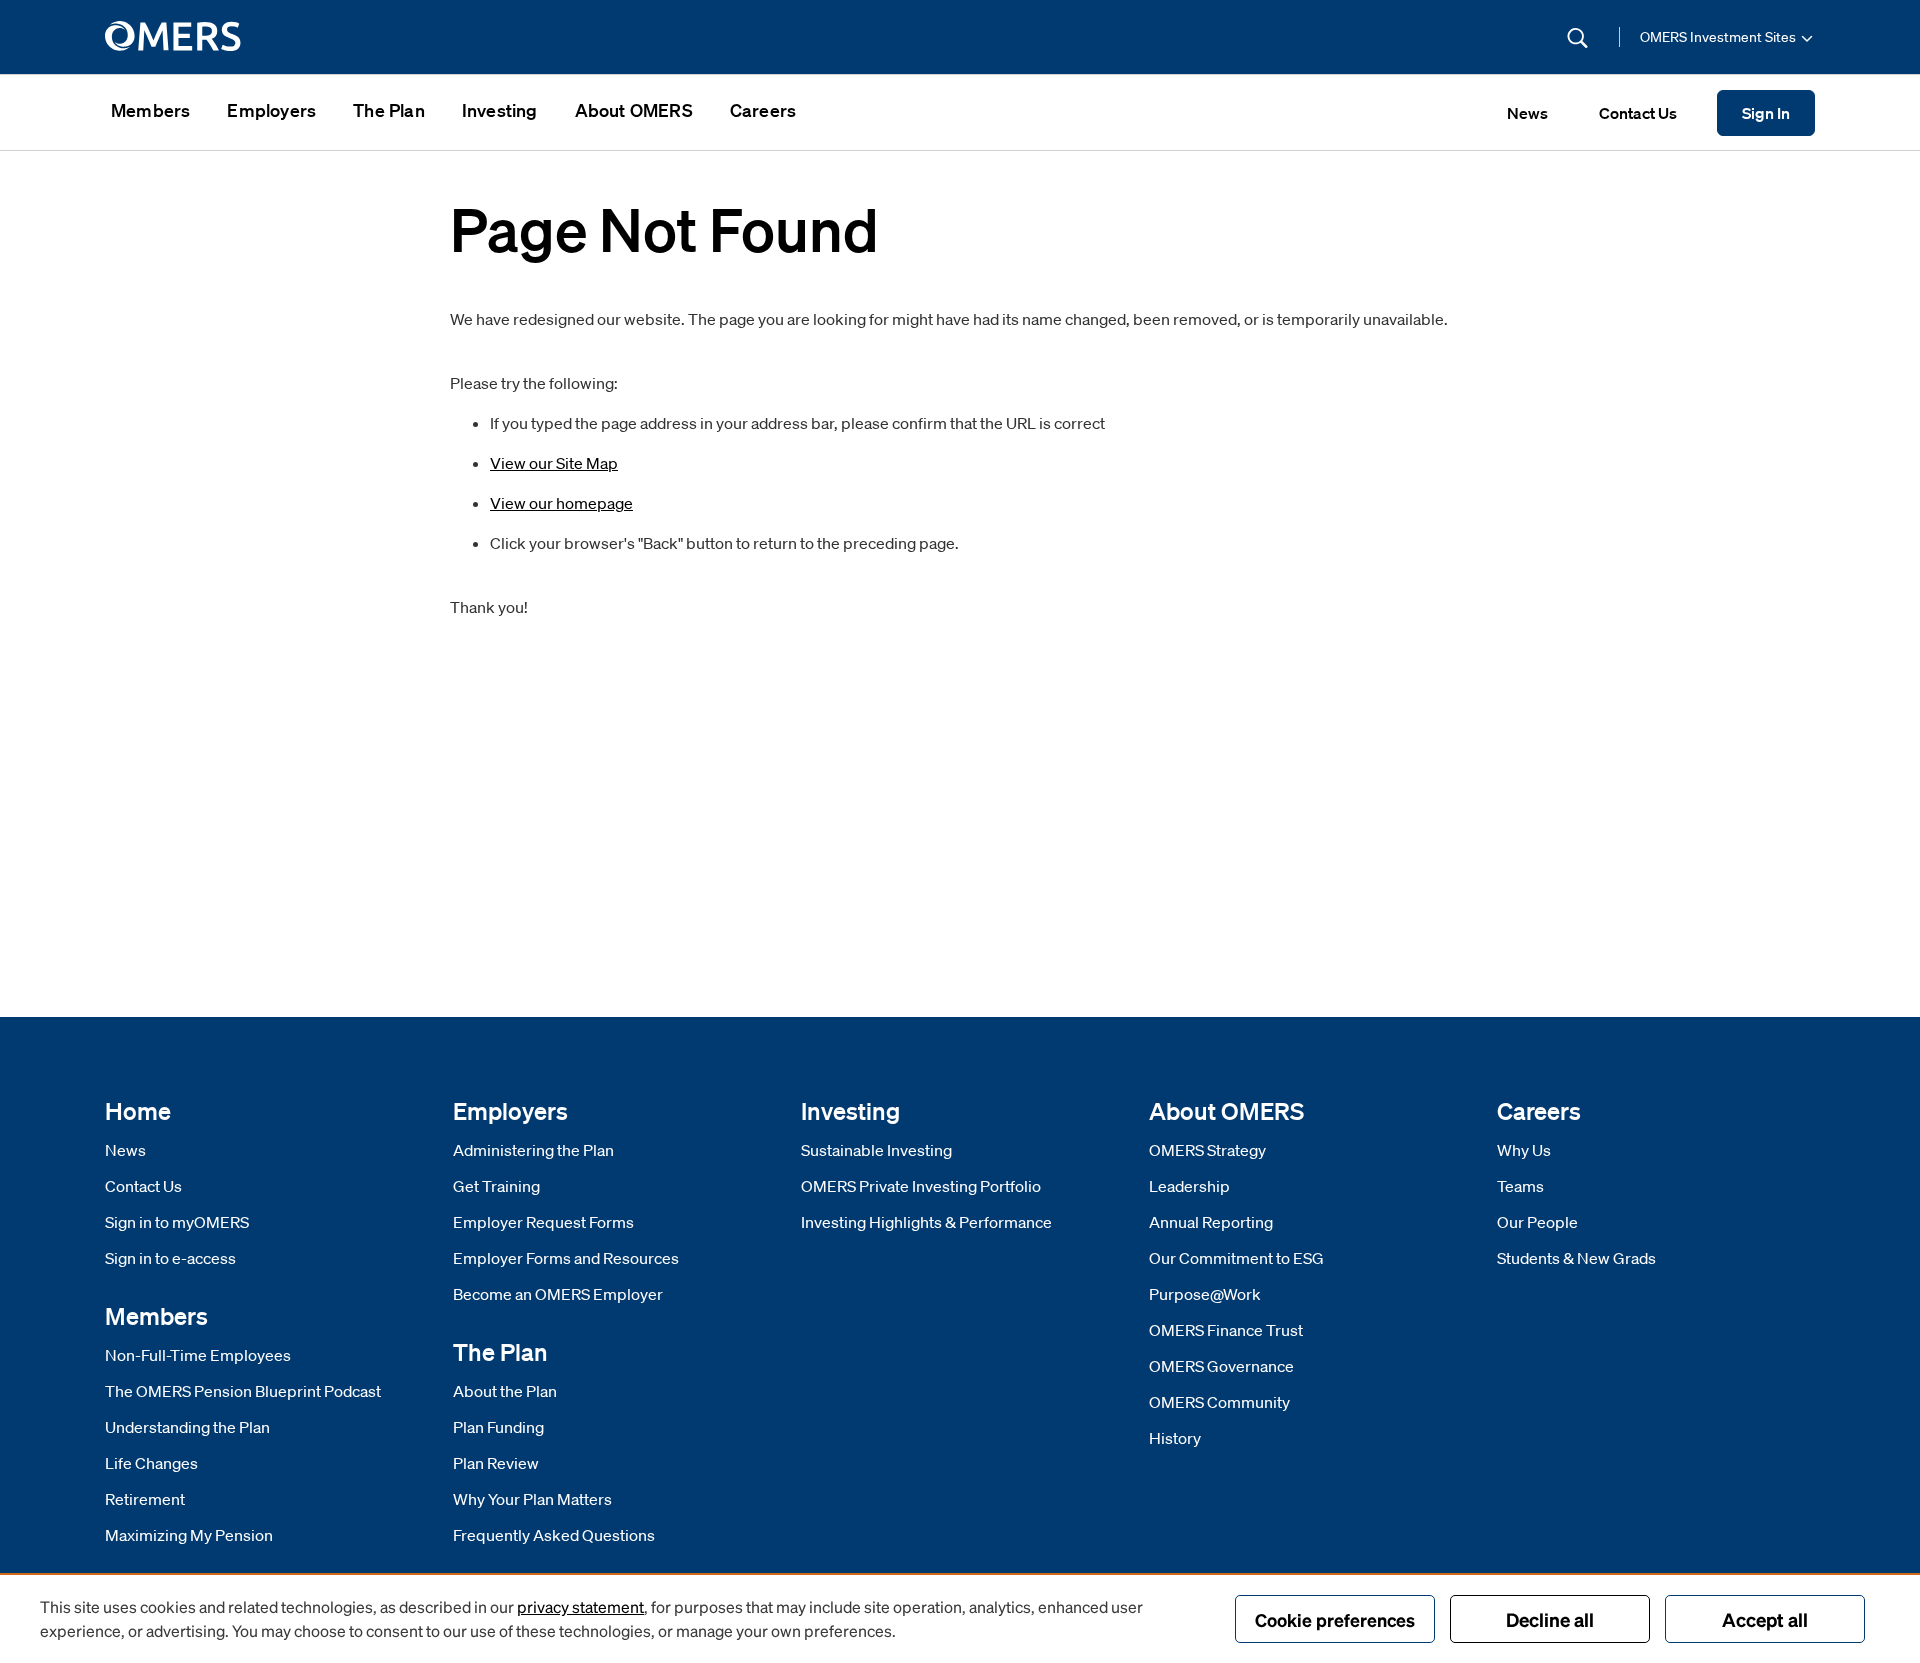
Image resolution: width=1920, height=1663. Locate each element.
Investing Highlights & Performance (926, 1222)
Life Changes (151, 1463)
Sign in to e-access (170, 1258)
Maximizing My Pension (189, 1535)
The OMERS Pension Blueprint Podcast (243, 1391)
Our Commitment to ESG (1236, 1258)
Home (138, 1110)
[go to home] (174, 37)
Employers (271, 110)
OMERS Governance (1221, 1366)
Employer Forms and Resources (566, 1258)
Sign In (1766, 113)
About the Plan (505, 1391)
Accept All (1765, 1619)
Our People (1537, 1222)
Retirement (145, 1499)
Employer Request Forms (543, 1222)
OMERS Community (1219, 1402)
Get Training (496, 1186)
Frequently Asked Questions (554, 1535)
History (1175, 1438)
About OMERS (634, 110)
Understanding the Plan (187, 1427)
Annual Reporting (1211, 1222)
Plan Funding (498, 1427)
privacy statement (580, 1606)
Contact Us (143, 1186)
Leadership (1189, 1186)
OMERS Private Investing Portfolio (921, 1186)
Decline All (1550, 1619)
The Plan (389, 110)
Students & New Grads (1576, 1258)
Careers (763, 110)
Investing (500, 110)
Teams (1520, 1186)
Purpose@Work (1205, 1294)
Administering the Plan (533, 1150)
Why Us (1524, 1150)
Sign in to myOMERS (177, 1222)
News (125, 1150)
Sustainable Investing (876, 1150)
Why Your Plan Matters (532, 1499)
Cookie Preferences (1335, 1619)
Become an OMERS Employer (558, 1294)
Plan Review (496, 1463)
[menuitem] (150, 112)
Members (150, 110)
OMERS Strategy (1207, 1150)
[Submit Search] (1577, 37)
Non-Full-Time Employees (198, 1355)
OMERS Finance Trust (1226, 1330)
